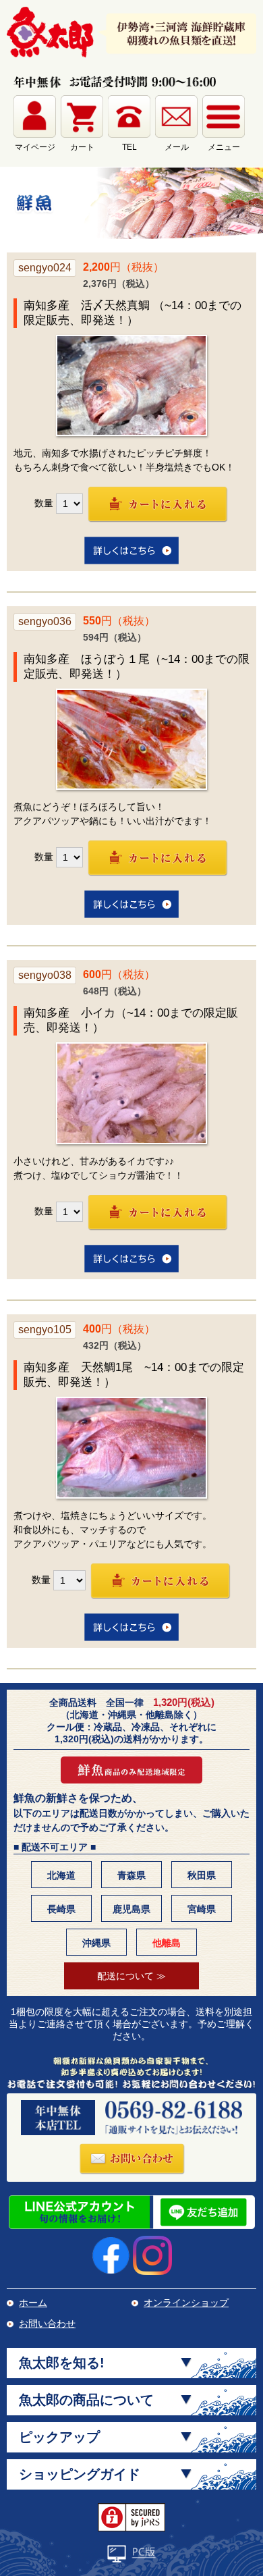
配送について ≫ (131, 1976)
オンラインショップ (186, 2303)
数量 (44, 503)
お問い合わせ (47, 2324)
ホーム (33, 2303)
